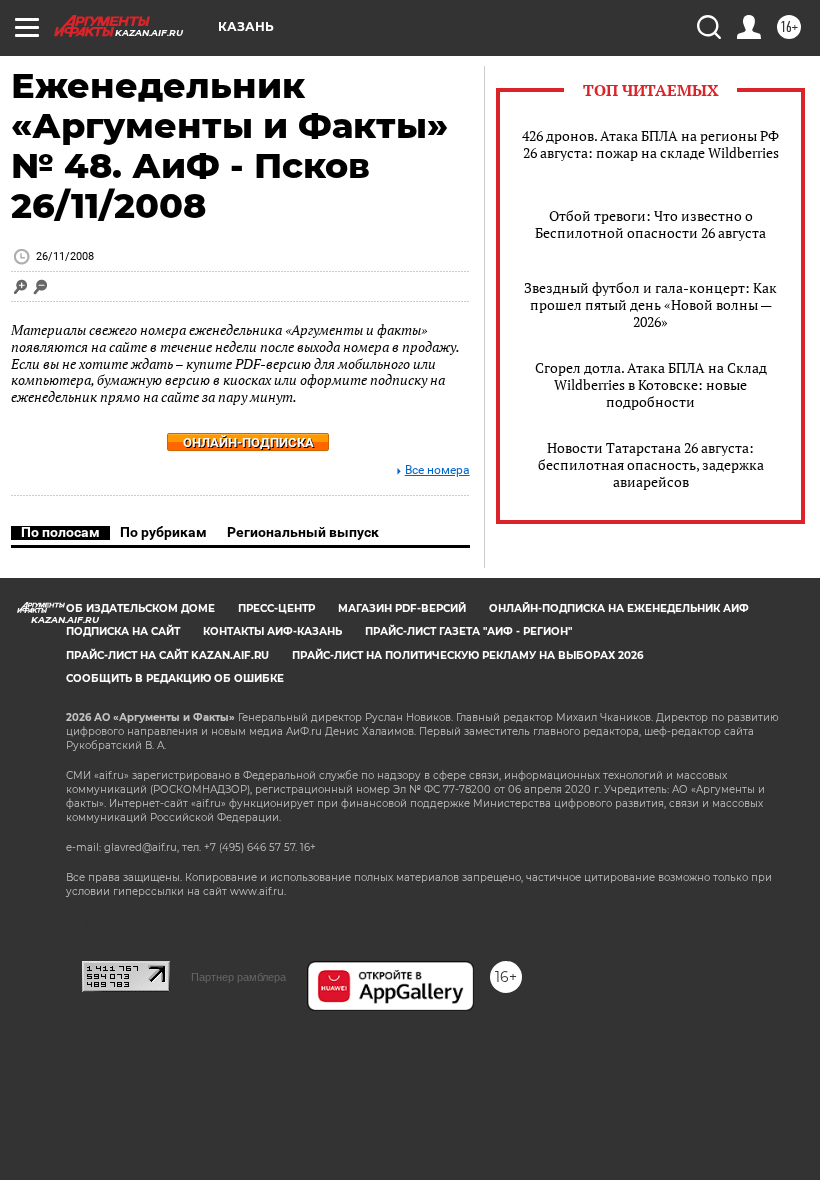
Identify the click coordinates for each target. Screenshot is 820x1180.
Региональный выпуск (303, 532)
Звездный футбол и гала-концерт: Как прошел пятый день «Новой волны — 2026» (650, 304)
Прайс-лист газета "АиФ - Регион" (468, 631)
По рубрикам (163, 532)
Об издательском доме (140, 608)
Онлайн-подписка (248, 442)
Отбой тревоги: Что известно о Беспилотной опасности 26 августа (650, 224)
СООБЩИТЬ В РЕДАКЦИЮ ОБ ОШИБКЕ (175, 678)
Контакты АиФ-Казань (272, 631)
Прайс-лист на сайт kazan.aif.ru (167, 655)
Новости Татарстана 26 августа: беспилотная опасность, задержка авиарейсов (651, 464)
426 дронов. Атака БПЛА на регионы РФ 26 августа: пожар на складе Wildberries (650, 144)
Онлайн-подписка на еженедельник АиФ (619, 608)
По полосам (60, 532)
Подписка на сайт (123, 631)
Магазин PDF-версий (402, 608)
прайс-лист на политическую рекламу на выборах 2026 (467, 655)
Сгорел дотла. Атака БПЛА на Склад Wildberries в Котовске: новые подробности (651, 384)
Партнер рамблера (238, 977)
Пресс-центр (276, 608)
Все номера (437, 470)
